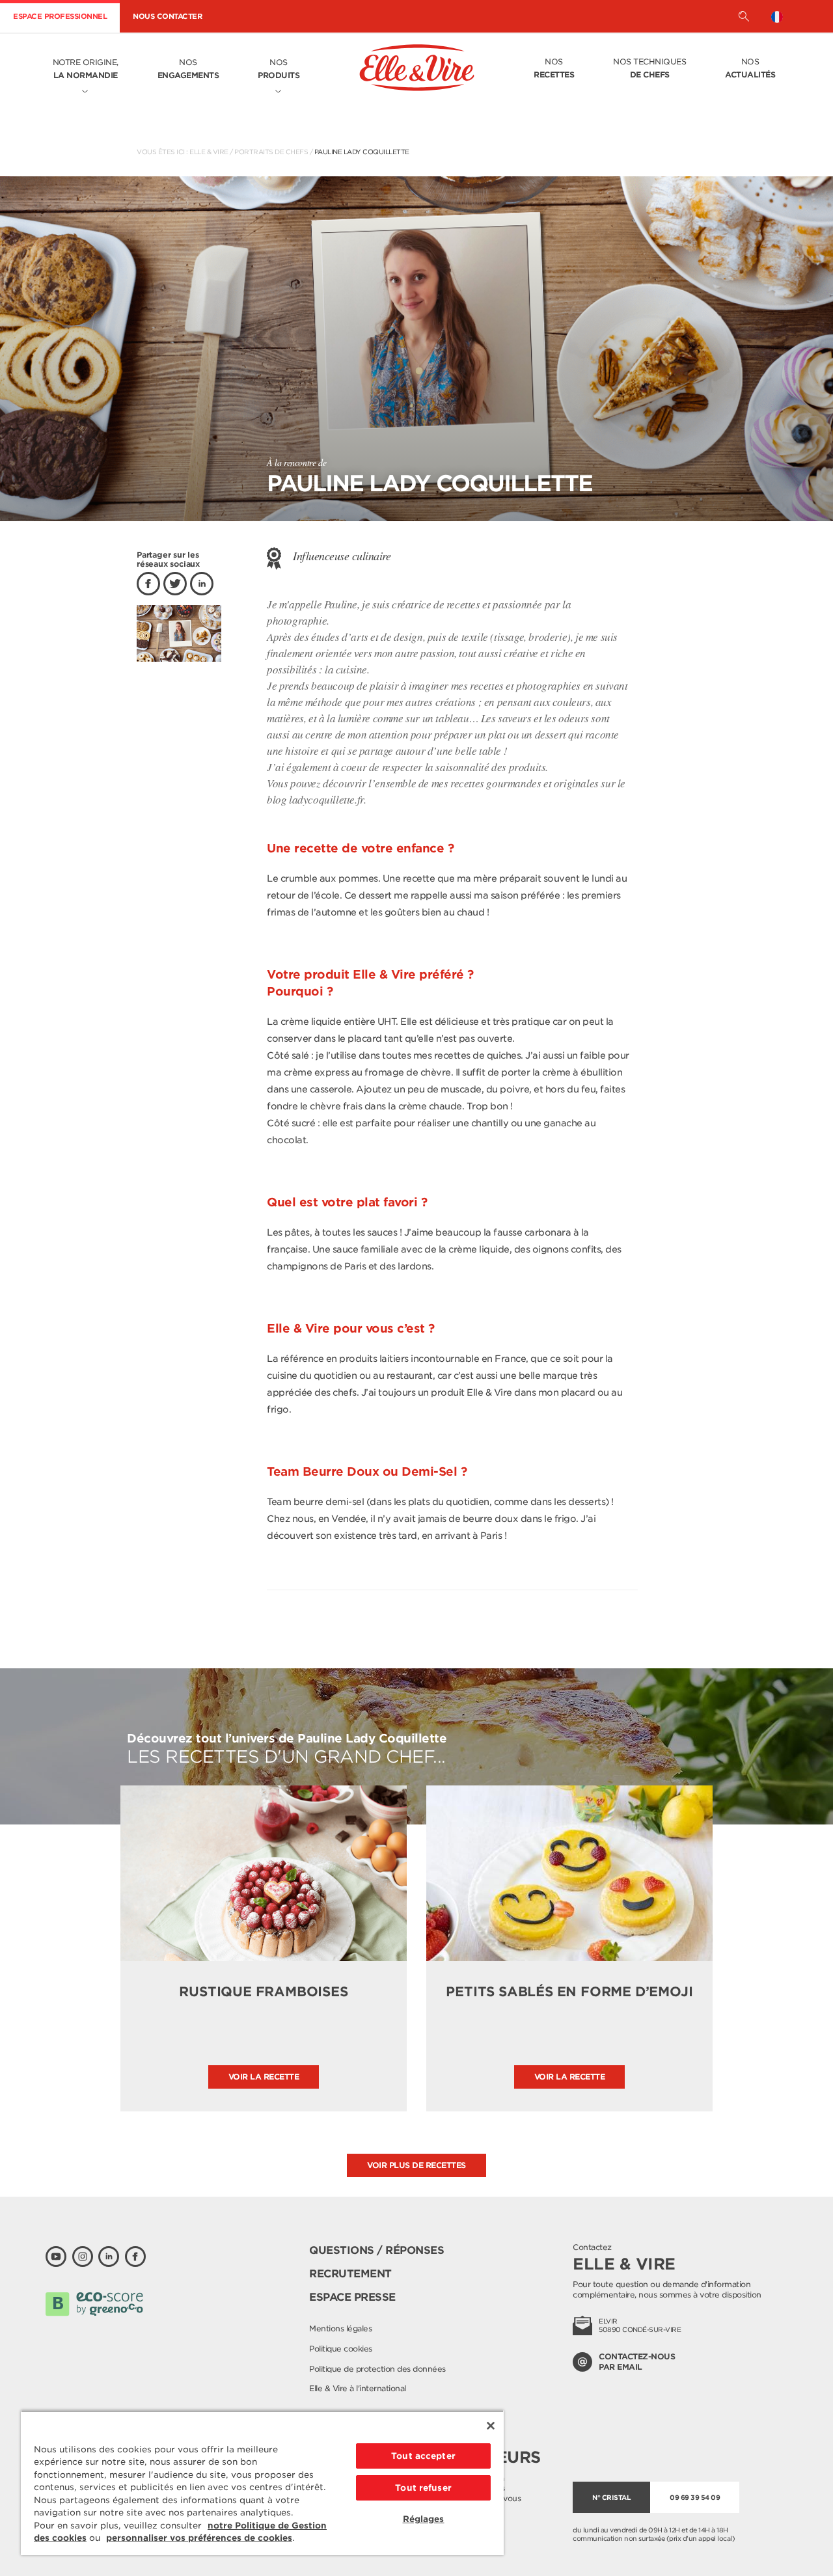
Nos (188, 69)
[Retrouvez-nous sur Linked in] (109, 2257)
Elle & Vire (209, 152)
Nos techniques (649, 68)
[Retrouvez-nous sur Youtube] (56, 2257)
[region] (262, 2483)
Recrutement (350, 2274)
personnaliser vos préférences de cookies (199, 2538)
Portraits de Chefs (271, 152)
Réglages (424, 2519)
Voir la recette (264, 2077)
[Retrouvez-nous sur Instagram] (83, 2257)
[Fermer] (491, 2426)
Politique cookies (341, 2349)
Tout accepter (423, 2456)
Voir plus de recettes (416, 2165)
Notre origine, (86, 69)
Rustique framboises (263, 1992)
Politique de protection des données (377, 2369)
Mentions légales (340, 2328)
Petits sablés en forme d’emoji (569, 1992)
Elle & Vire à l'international (358, 2388)
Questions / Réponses (376, 2250)
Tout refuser (423, 2488)
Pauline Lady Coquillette (362, 152)
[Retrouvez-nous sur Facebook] (135, 2257)
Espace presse (352, 2297)
